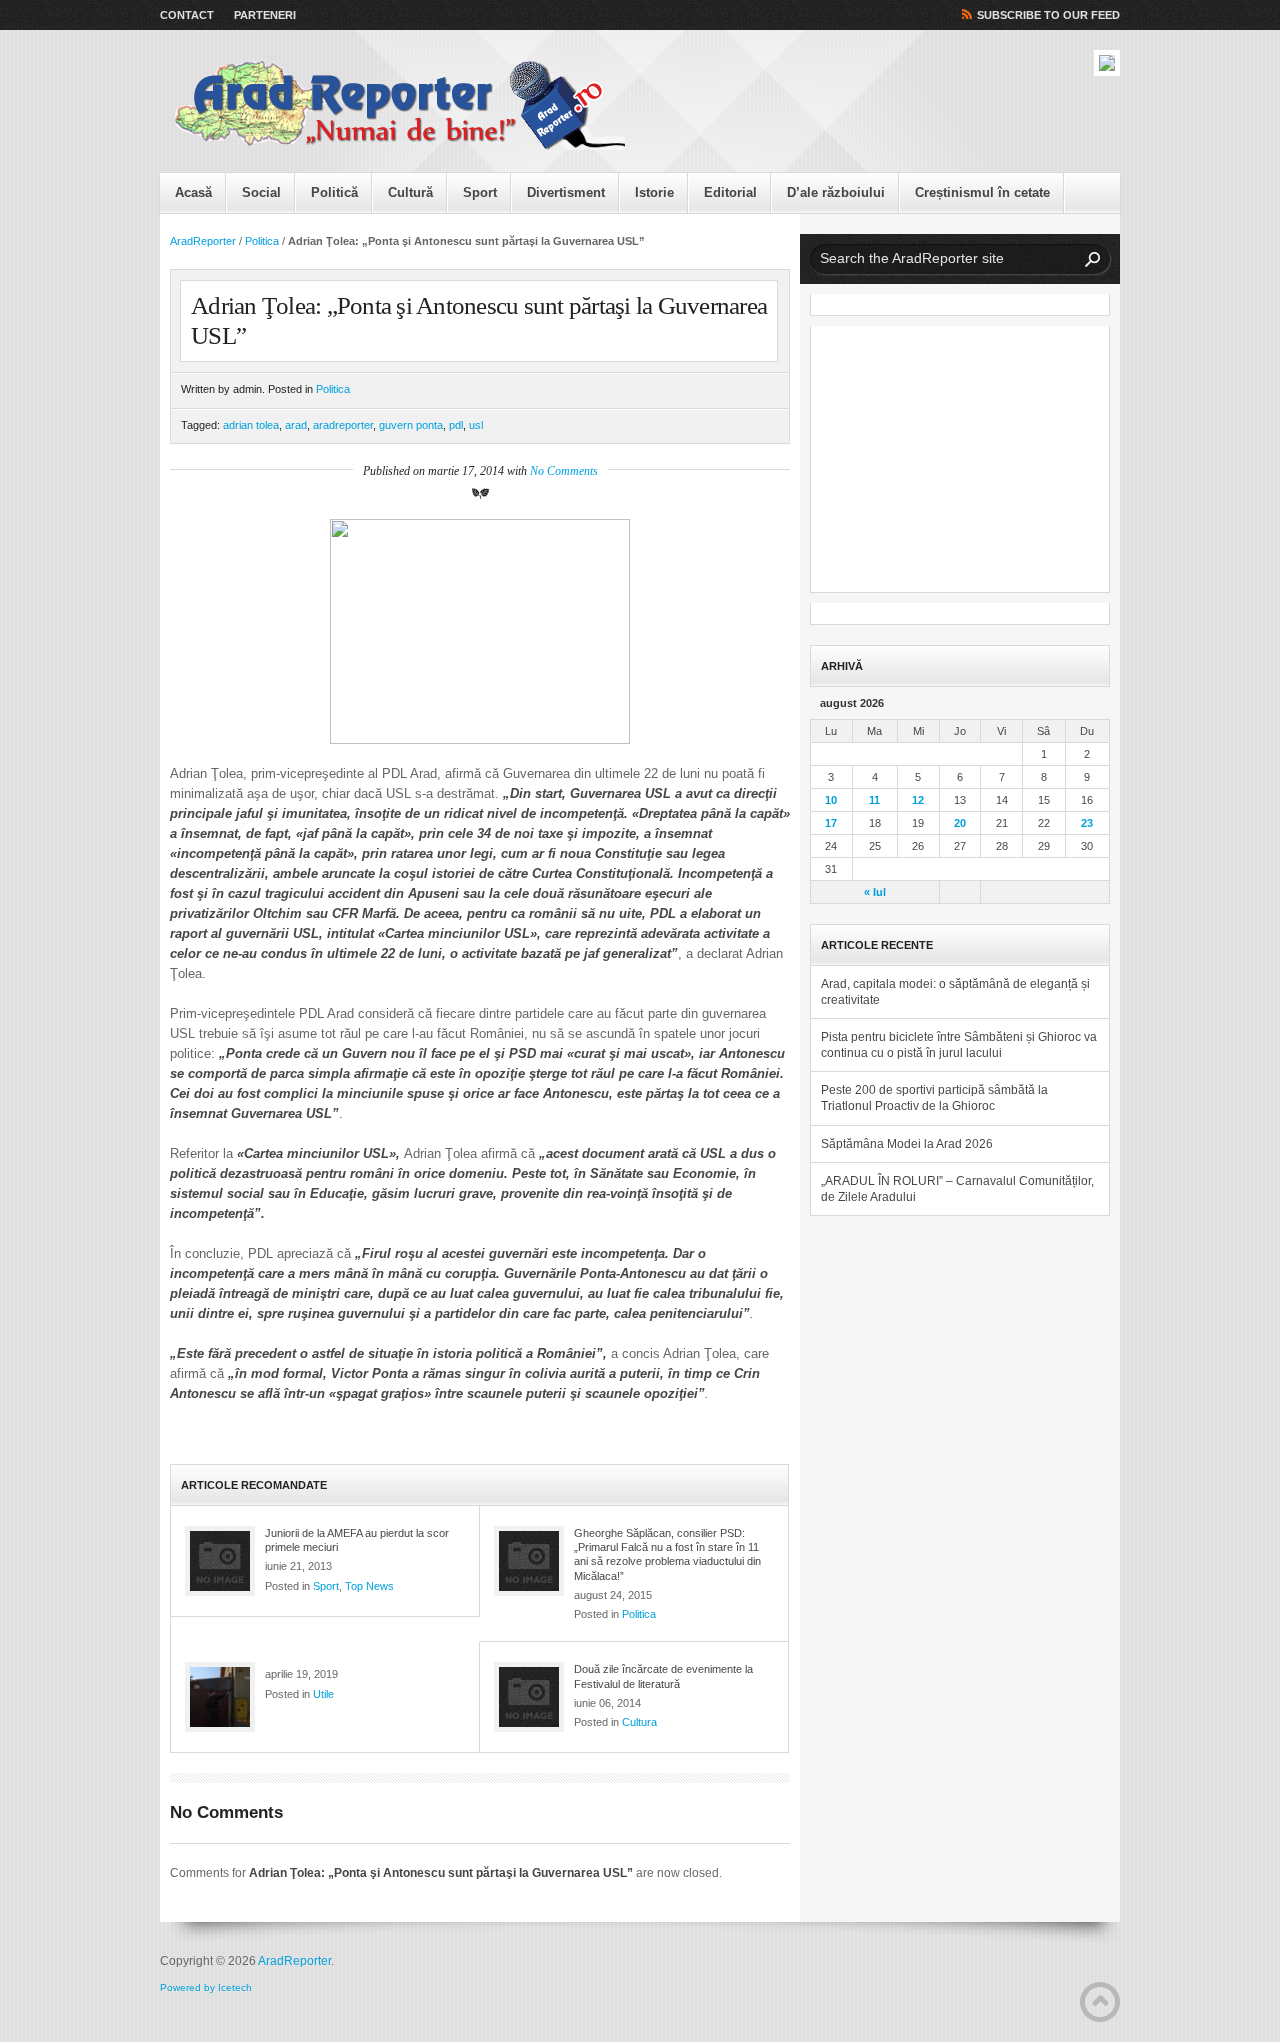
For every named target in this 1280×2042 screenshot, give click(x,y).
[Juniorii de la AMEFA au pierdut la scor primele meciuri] (220, 1561)
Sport (480, 192)
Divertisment (566, 192)
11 (874, 800)
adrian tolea (251, 425)
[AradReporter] (400, 106)
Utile (323, 1694)
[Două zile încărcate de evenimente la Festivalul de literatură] (529, 1697)
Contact (187, 15)
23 (1087, 823)
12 (918, 800)
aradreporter (343, 425)
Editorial (730, 192)
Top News (369, 1586)
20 (960, 823)
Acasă (193, 192)
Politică (334, 192)
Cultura (639, 1722)
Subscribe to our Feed (1048, 15)
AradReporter (203, 241)
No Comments (564, 471)
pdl (456, 425)
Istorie (654, 192)
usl (476, 425)
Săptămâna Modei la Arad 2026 (907, 1144)
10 (831, 800)
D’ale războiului (836, 192)
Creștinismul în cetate (982, 192)
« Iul (875, 892)
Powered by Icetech (206, 1987)
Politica (262, 241)
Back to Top (1100, 2002)
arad (296, 425)
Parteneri (265, 15)
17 (831, 823)
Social (261, 192)
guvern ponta (411, 425)
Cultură (410, 192)
